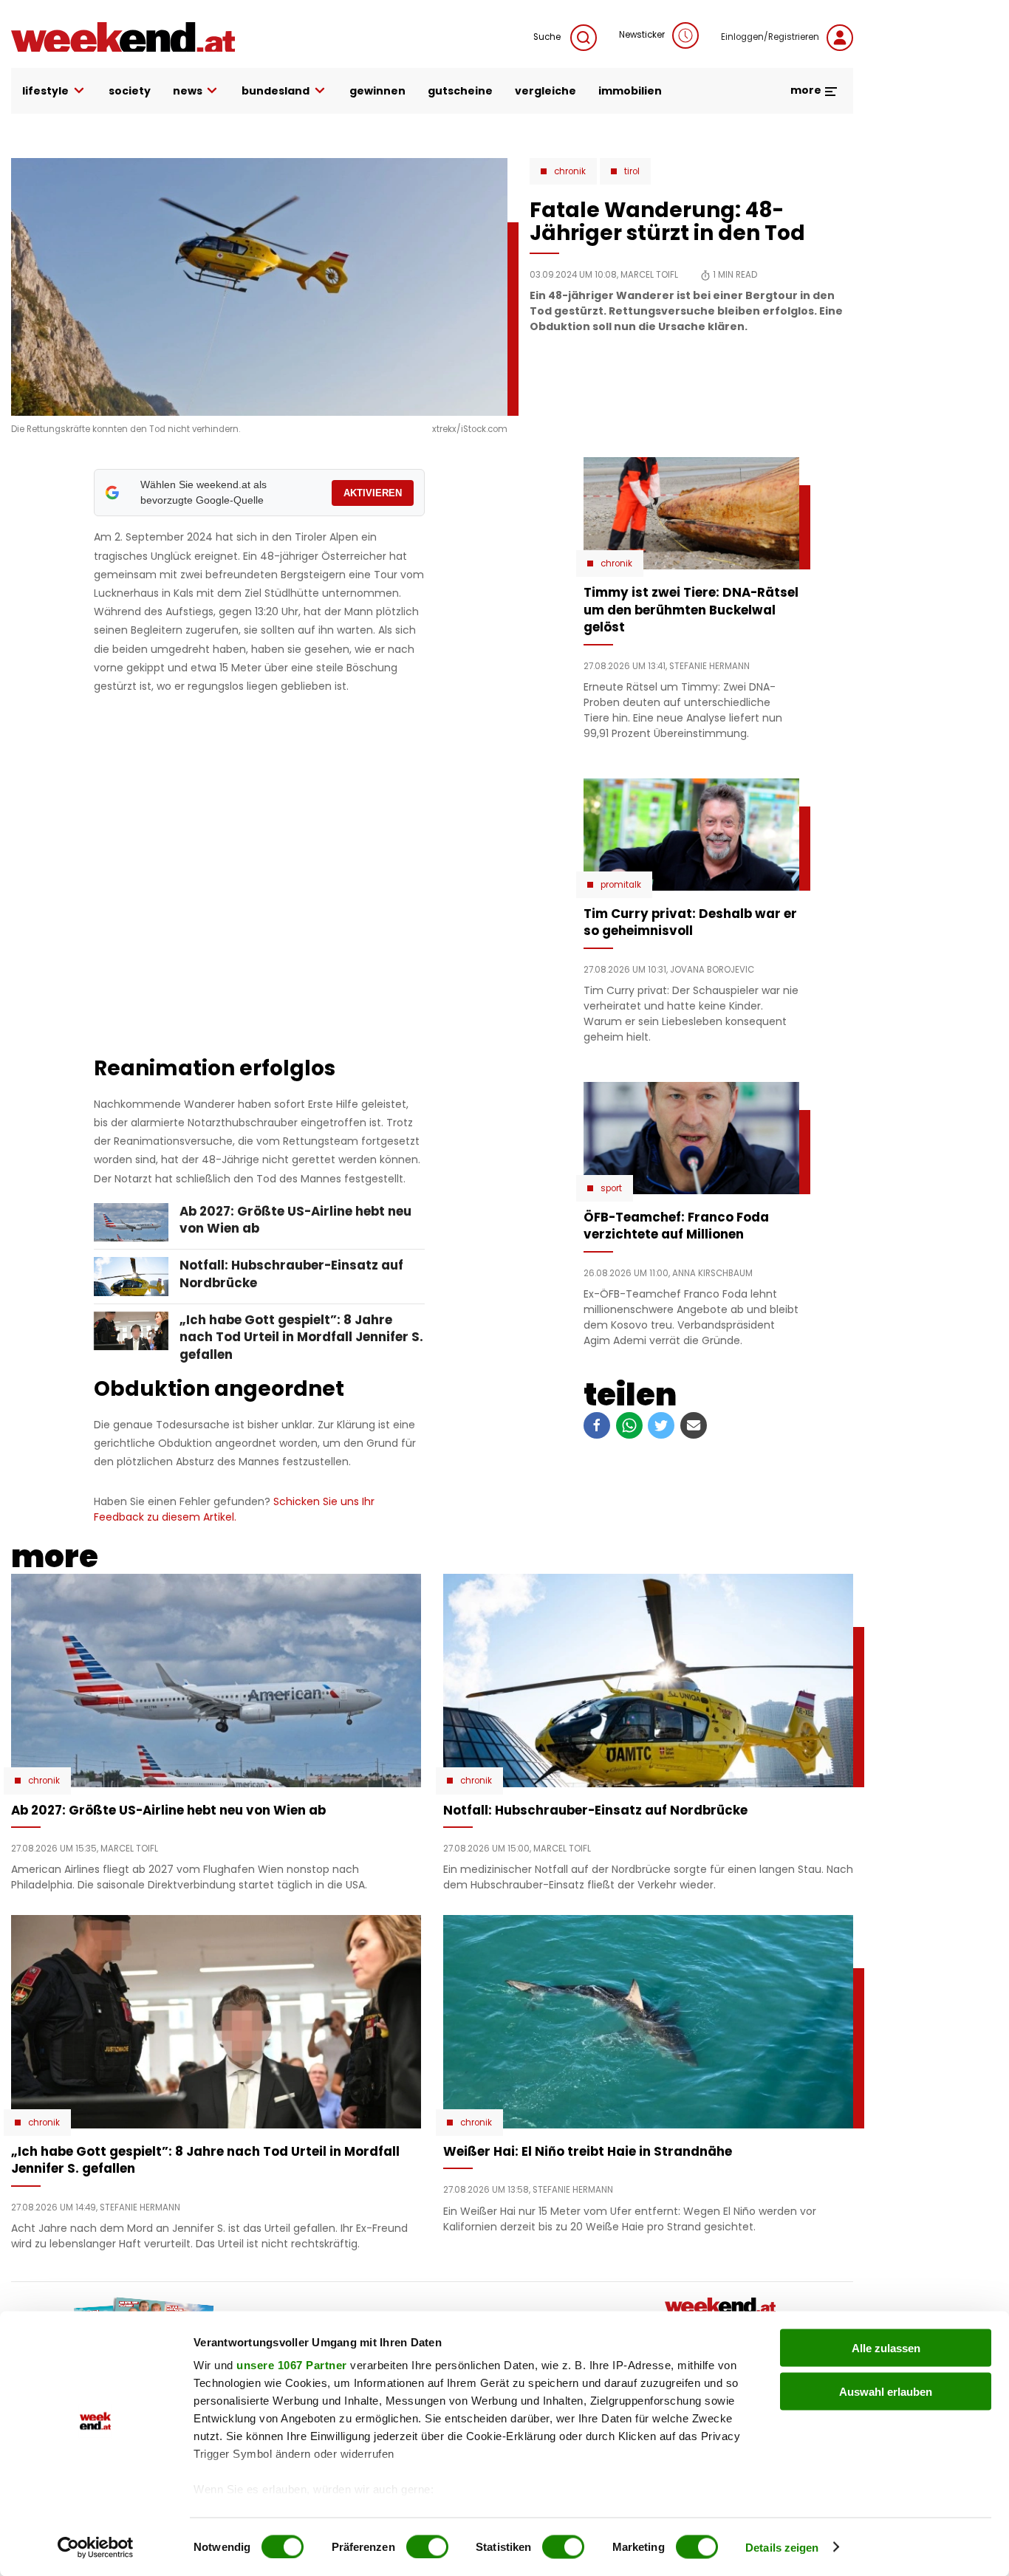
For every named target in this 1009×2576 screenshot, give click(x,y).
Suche (548, 37)
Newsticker (642, 35)
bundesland (276, 91)
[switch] (427, 2546)
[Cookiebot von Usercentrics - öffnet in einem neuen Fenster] (96, 2547)
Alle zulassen (886, 2348)
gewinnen (377, 91)
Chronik (570, 171)
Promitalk (621, 885)
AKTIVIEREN (373, 493)
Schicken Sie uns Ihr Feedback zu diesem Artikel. (234, 1509)
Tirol (632, 171)
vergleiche (545, 91)
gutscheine (460, 91)
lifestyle (45, 91)
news (188, 91)
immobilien (630, 91)
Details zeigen (782, 2547)
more (807, 90)
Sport (611, 1188)
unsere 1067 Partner (292, 2365)
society (130, 91)
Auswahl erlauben (886, 2391)
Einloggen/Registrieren (770, 37)
